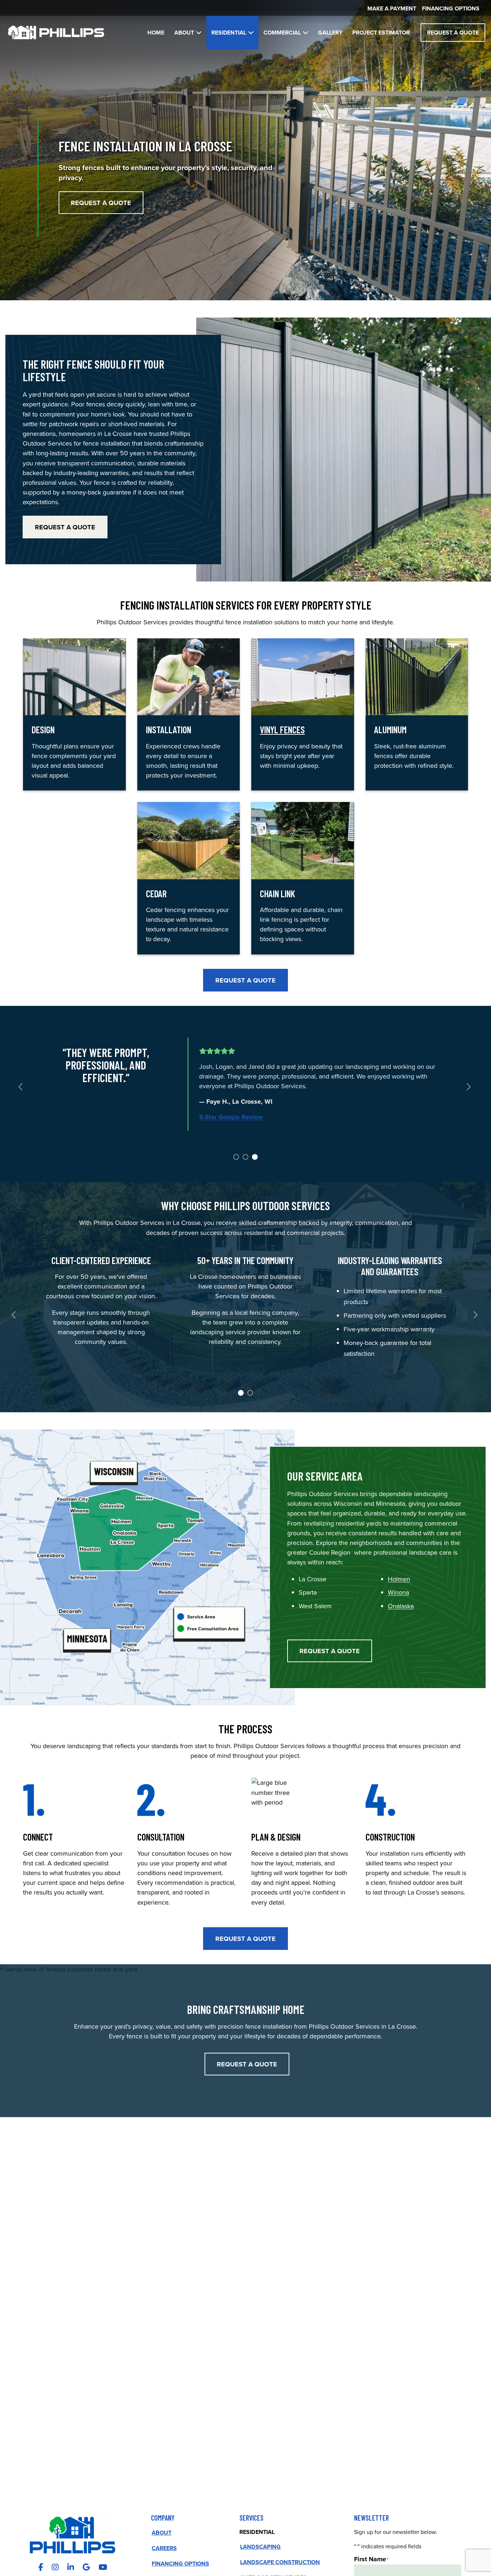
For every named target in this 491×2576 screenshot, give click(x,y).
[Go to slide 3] (254, 1156)
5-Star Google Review (231, 1117)
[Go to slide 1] (235, 1156)
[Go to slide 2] (245, 1156)
